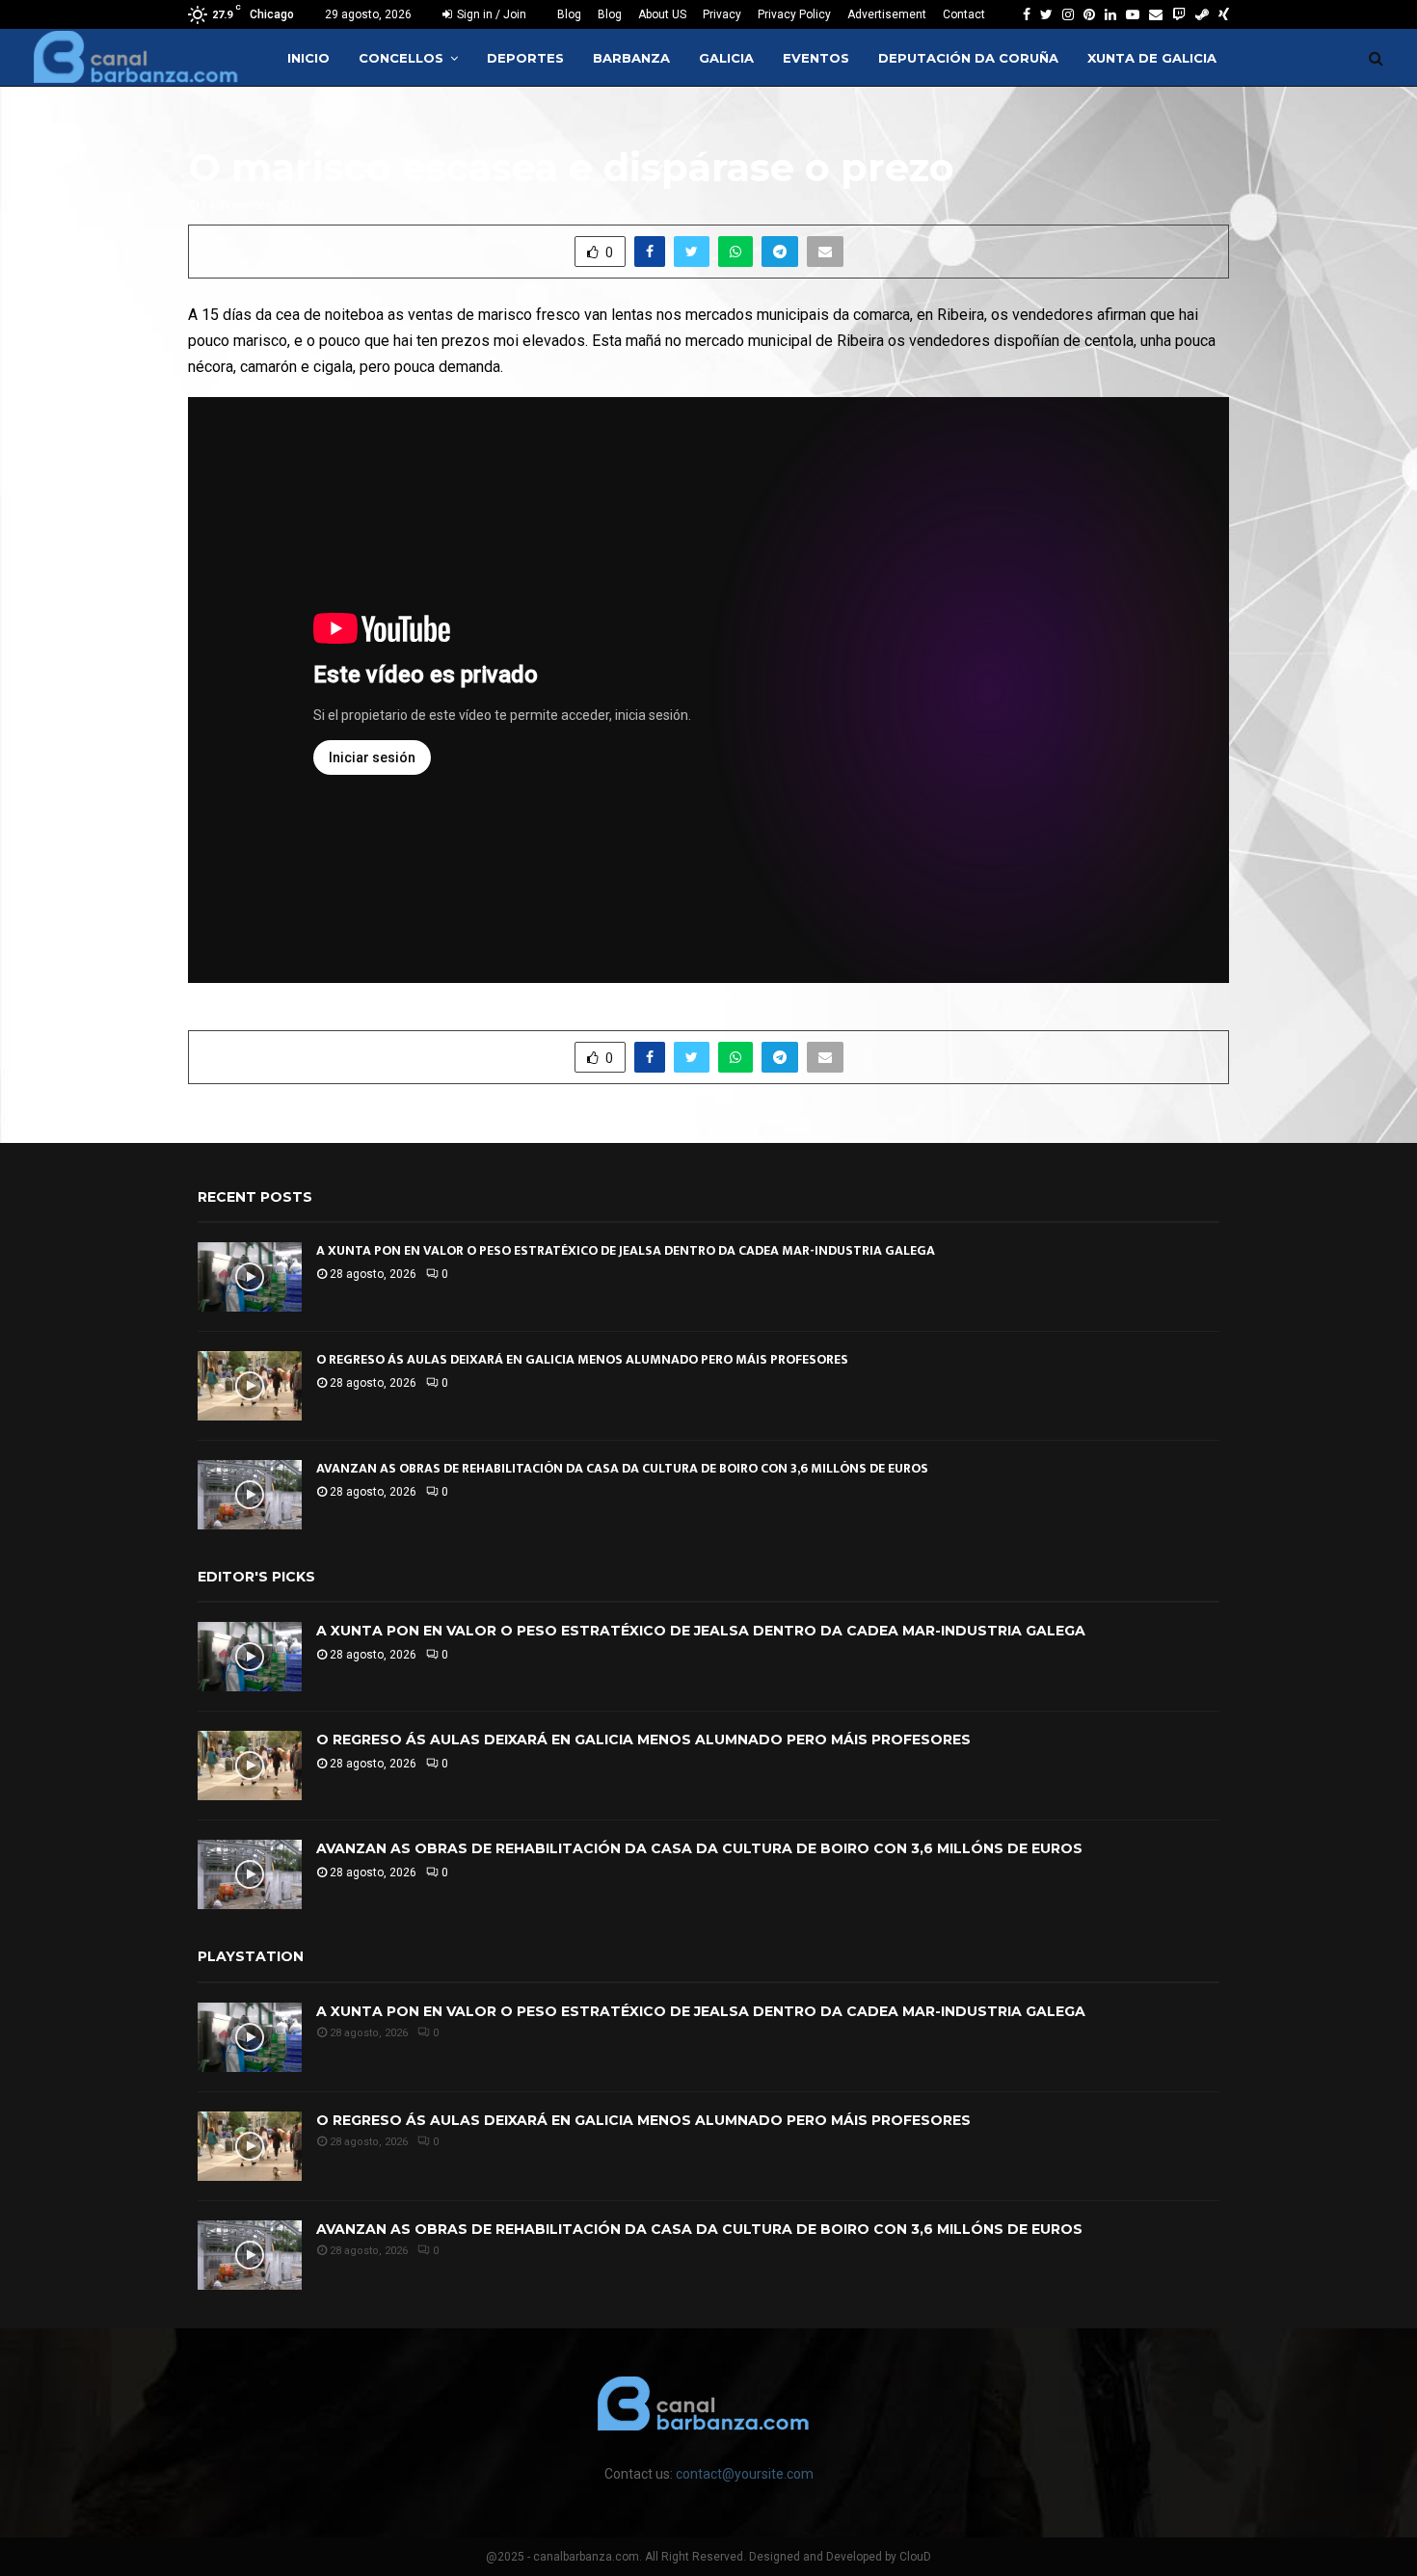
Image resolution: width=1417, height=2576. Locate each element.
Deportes (525, 58)
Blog (569, 14)
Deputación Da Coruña (968, 58)
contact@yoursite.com (745, 2474)
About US (662, 14)
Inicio (308, 58)
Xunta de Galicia (1152, 58)
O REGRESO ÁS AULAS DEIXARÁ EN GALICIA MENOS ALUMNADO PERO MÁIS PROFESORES (582, 1359)
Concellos (401, 58)
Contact (964, 14)
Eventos (816, 58)
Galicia (726, 58)
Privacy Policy (794, 14)
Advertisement (887, 14)
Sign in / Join (490, 14)
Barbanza (631, 58)
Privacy (722, 14)
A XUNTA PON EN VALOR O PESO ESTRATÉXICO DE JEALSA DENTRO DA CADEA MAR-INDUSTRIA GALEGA (626, 1250)
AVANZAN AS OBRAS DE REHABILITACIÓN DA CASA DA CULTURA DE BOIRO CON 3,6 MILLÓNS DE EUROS (622, 1468)
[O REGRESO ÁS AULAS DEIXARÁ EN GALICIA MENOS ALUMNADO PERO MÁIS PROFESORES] (250, 1386)
